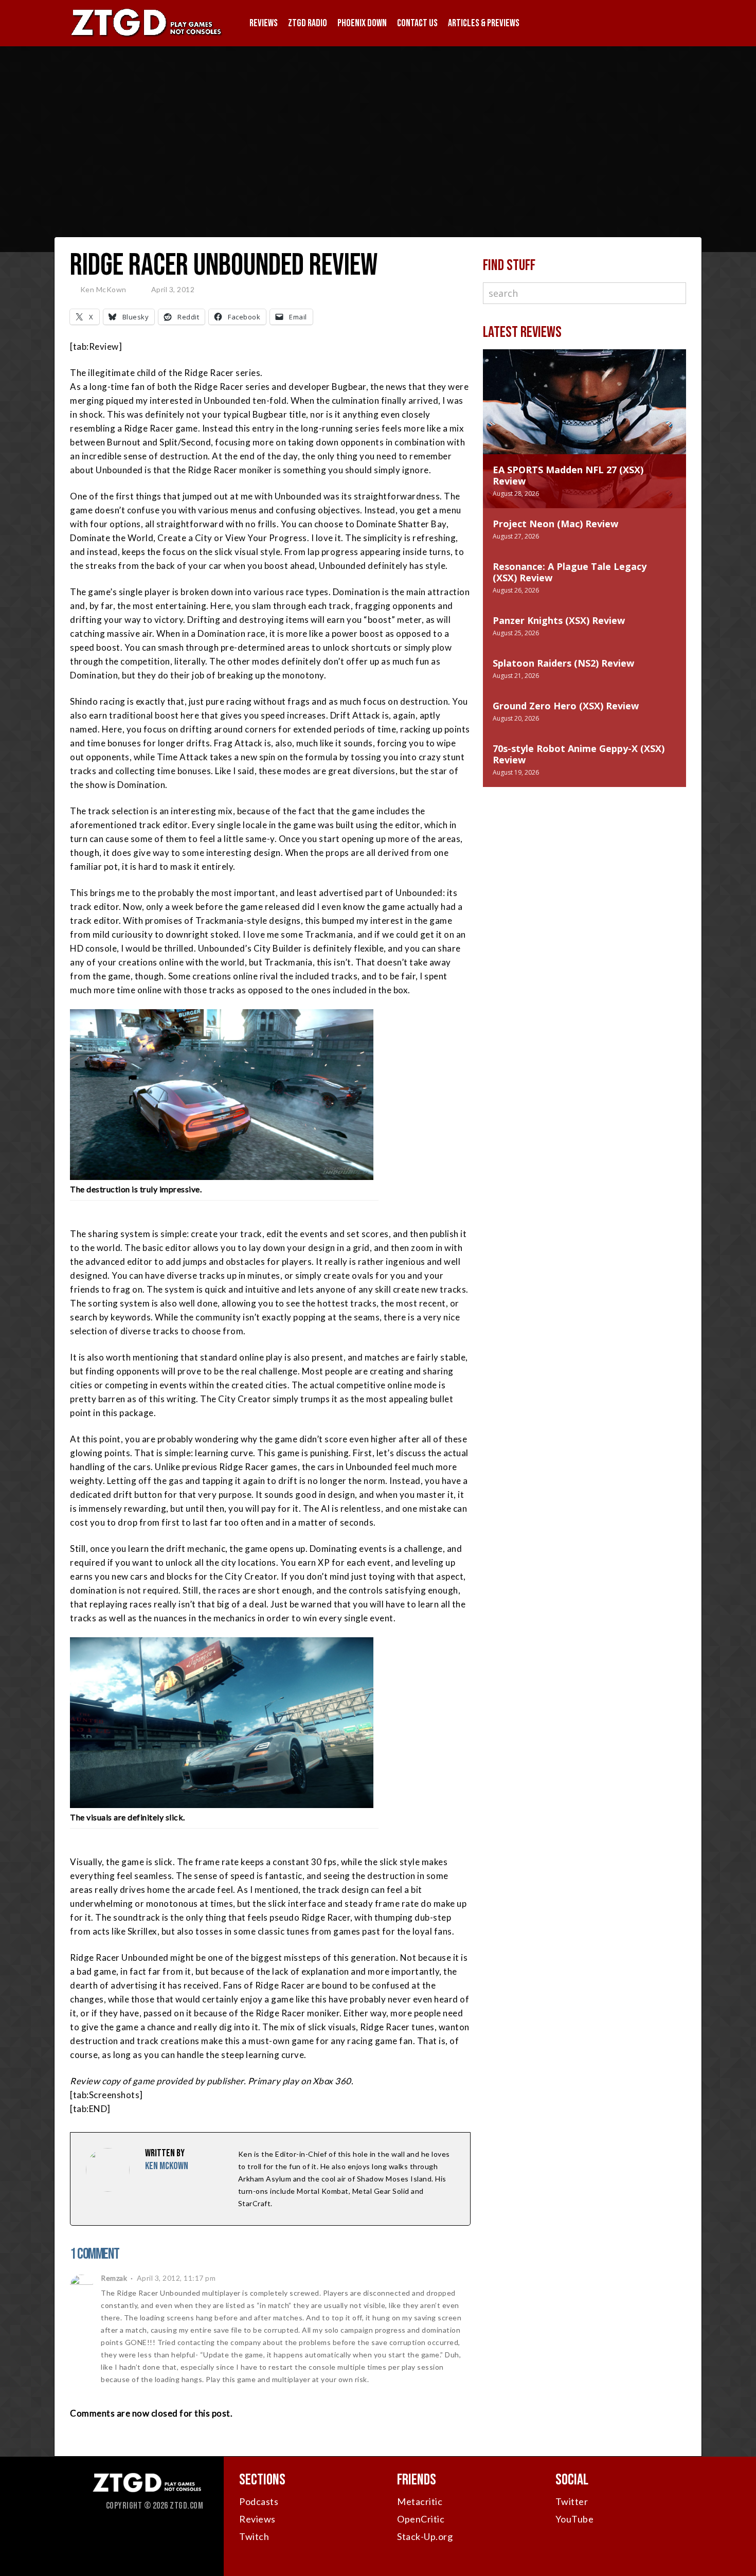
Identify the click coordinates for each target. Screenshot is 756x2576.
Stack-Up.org (425, 2536)
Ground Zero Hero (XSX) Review (566, 706)
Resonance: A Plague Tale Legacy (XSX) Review (570, 572)
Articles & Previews (484, 23)
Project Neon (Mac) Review (555, 524)
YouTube (575, 2519)
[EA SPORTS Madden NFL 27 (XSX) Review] (584, 412)
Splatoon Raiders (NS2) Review (563, 663)
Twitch (254, 2536)
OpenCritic (421, 2519)
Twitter (572, 2501)
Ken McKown (103, 289)
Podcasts (259, 2501)
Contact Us (417, 23)
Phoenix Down (362, 23)
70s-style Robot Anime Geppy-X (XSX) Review (579, 754)
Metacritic (420, 2501)
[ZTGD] (147, 36)
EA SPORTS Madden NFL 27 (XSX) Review (568, 475)
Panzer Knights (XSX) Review (559, 620)
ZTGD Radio (308, 23)
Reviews (264, 23)
